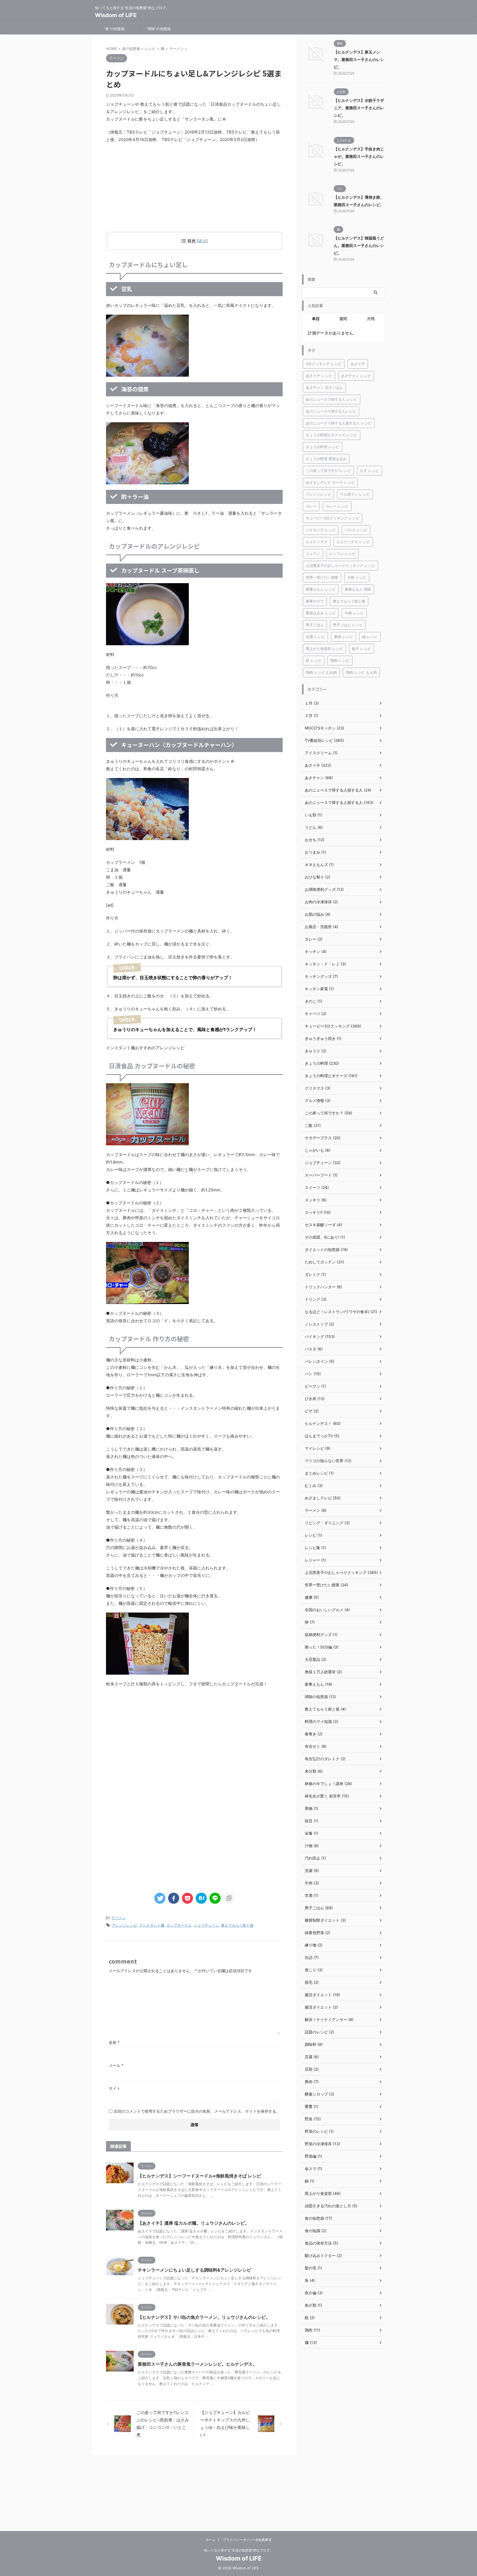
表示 (202, 241)
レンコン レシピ (342, 554)
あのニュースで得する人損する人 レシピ (339, 423)
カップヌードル (179, 1925)
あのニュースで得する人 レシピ (332, 399)
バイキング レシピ (321, 530)
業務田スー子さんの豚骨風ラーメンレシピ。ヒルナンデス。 (197, 2364)
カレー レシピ (337, 506)
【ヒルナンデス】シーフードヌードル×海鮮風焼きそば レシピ (199, 2176)
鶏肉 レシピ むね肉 (321, 672)
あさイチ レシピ (319, 376)
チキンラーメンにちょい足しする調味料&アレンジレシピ (194, 2270)
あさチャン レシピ (356, 376)
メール (116, 2065)
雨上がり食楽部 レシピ (324, 649)
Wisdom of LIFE (116, 15)
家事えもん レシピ (321, 589)
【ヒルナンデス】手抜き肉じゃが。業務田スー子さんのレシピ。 (359, 156)
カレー (311, 506)
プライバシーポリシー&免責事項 (247, 2540)
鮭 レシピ (314, 660)
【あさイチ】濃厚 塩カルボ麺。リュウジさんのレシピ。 (194, 2223)
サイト (115, 2088)
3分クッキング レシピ (324, 364)
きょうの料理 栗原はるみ (326, 459)
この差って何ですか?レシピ (328, 471)
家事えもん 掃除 (358, 589)
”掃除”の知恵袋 (158, 29)
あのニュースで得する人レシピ (331, 411)
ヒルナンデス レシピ (353, 542)
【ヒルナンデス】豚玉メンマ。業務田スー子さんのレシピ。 (359, 59)
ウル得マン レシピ (355, 494)
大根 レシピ (357, 577)
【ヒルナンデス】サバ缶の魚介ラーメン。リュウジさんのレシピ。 (204, 2317)
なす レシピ (369, 471)
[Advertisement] (194, 187)
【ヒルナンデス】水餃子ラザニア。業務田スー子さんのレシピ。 (359, 108)
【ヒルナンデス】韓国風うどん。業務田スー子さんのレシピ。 (359, 245)
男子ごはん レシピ (348, 625)
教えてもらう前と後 (237, 1925)
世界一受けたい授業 (322, 577)
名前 (114, 2042)
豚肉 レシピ (344, 637)
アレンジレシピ (124, 1925)
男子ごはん (315, 625)
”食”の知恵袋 (114, 29)
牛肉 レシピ (354, 613)
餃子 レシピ (361, 649)
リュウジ (313, 554)
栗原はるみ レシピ (321, 613)
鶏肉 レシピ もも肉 (361, 672)
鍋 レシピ (370, 637)
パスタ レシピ (356, 530)
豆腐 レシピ (315, 637)
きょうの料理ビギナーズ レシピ (332, 435)
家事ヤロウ (315, 601)
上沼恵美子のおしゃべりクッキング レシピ (340, 565)
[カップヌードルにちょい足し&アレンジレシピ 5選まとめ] (201, 1898)
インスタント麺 (152, 1925)
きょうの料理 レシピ (323, 447)
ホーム (211, 2540)
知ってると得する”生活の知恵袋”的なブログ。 (239, 2550)
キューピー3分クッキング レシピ (333, 518)
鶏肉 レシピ (340, 660)
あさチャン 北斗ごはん (324, 387)
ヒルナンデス (317, 542)
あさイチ (358, 364)
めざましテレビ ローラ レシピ (330, 482)
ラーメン (118, 1918)
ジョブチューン (206, 1925)
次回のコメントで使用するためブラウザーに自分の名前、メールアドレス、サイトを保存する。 (197, 2111)
